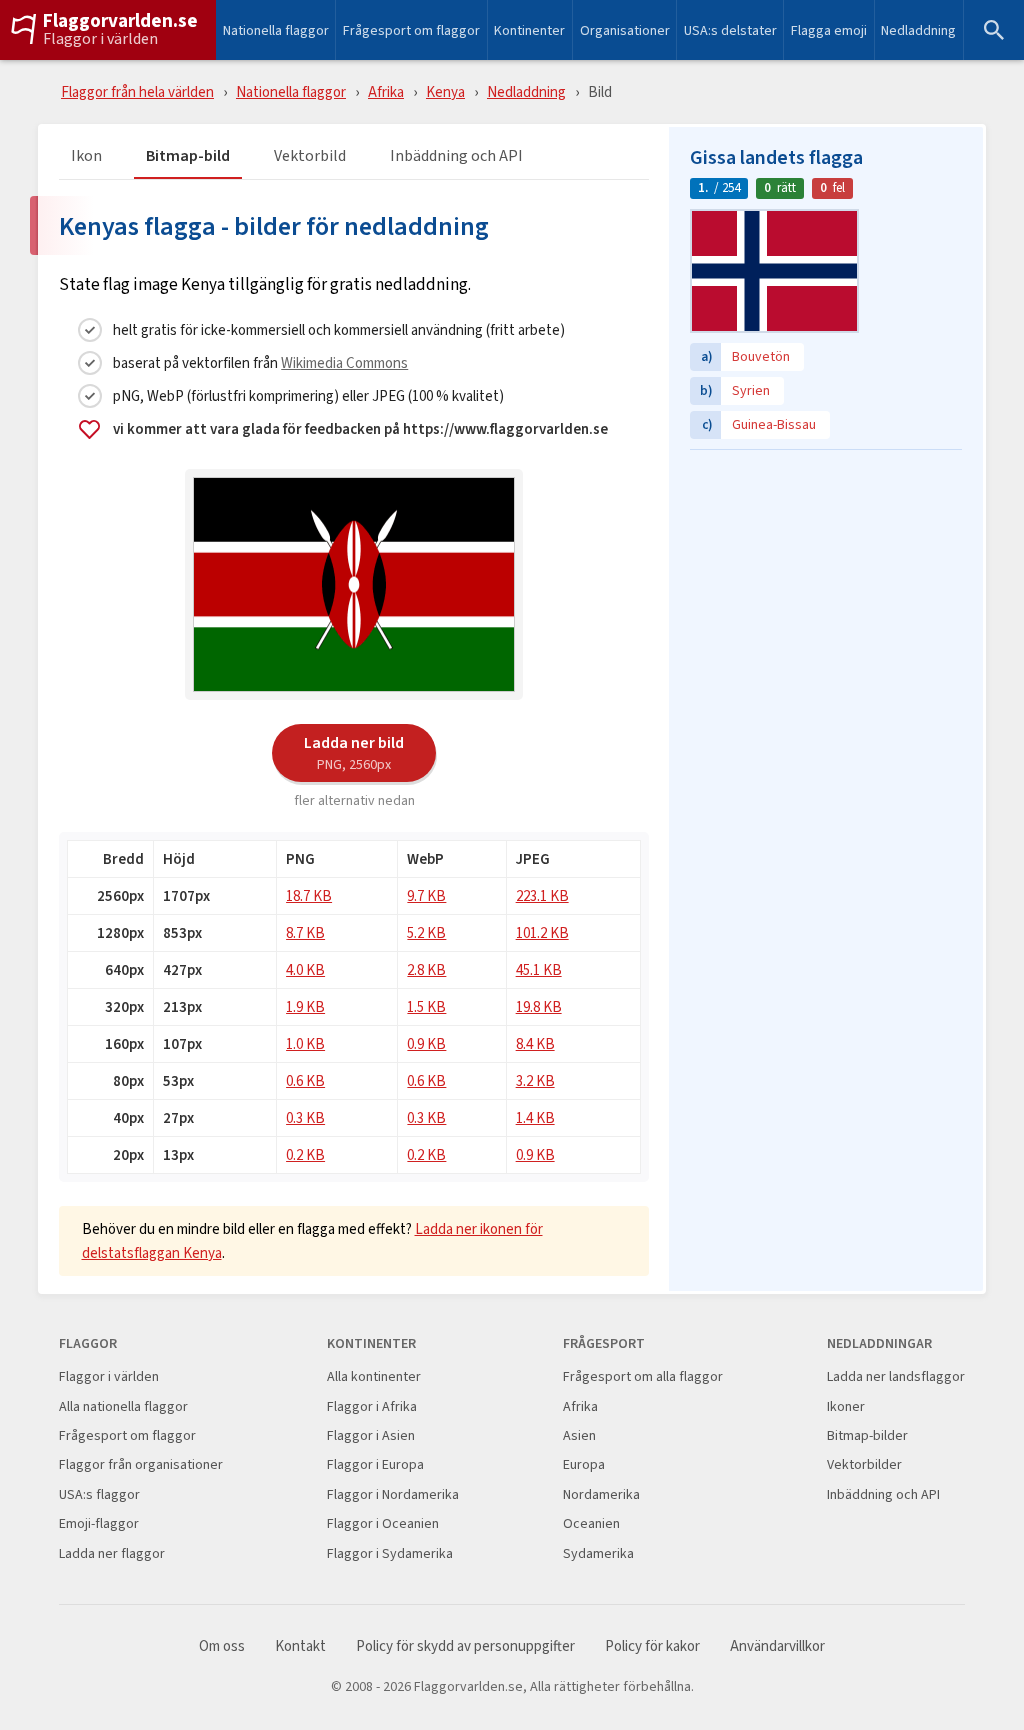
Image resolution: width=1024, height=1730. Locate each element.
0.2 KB (305, 1154)
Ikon (86, 156)
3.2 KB (535, 1080)
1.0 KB (305, 1043)
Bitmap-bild (188, 156)
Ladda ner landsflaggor (896, 1376)
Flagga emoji (829, 30)
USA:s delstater (730, 30)
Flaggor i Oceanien (383, 1523)
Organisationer (625, 30)
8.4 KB (535, 1043)
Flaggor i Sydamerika (390, 1553)
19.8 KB (539, 1006)
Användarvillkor (777, 1646)
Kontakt (300, 1646)
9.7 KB (426, 895)
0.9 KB (426, 1043)
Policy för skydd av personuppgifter (465, 1646)
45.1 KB (539, 969)
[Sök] (994, 30)
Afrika (386, 91)
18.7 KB (309, 895)
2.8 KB (426, 969)
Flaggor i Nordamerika (393, 1494)
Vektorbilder (864, 1464)
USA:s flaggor (99, 1494)
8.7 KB (305, 932)
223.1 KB (542, 895)
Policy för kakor (652, 1646)
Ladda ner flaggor (112, 1553)
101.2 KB (542, 932)
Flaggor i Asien (371, 1435)
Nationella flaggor (276, 30)
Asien (579, 1435)
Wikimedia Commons (344, 362)
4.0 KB (305, 969)
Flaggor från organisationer (141, 1464)
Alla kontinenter (374, 1376)
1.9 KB (305, 1006)
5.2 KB (426, 932)
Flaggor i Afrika (372, 1406)
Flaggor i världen (100, 39)
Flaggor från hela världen (137, 91)
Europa (584, 1464)
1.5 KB (426, 1006)
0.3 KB (305, 1117)
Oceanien (591, 1523)
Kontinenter (529, 30)
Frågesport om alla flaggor (643, 1376)
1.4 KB (535, 1117)
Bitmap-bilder (867, 1435)
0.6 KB (305, 1080)
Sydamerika (598, 1553)
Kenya (445, 91)
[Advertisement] (826, 585)
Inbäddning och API (456, 156)
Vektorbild (310, 156)
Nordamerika (601, 1494)
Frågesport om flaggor (411, 30)
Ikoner (846, 1406)
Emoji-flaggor (99, 1523)
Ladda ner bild (354, 752)
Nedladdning (918, 30)
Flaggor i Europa (375, 1464)
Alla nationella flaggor (123, 1406)
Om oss (222, 1646)
